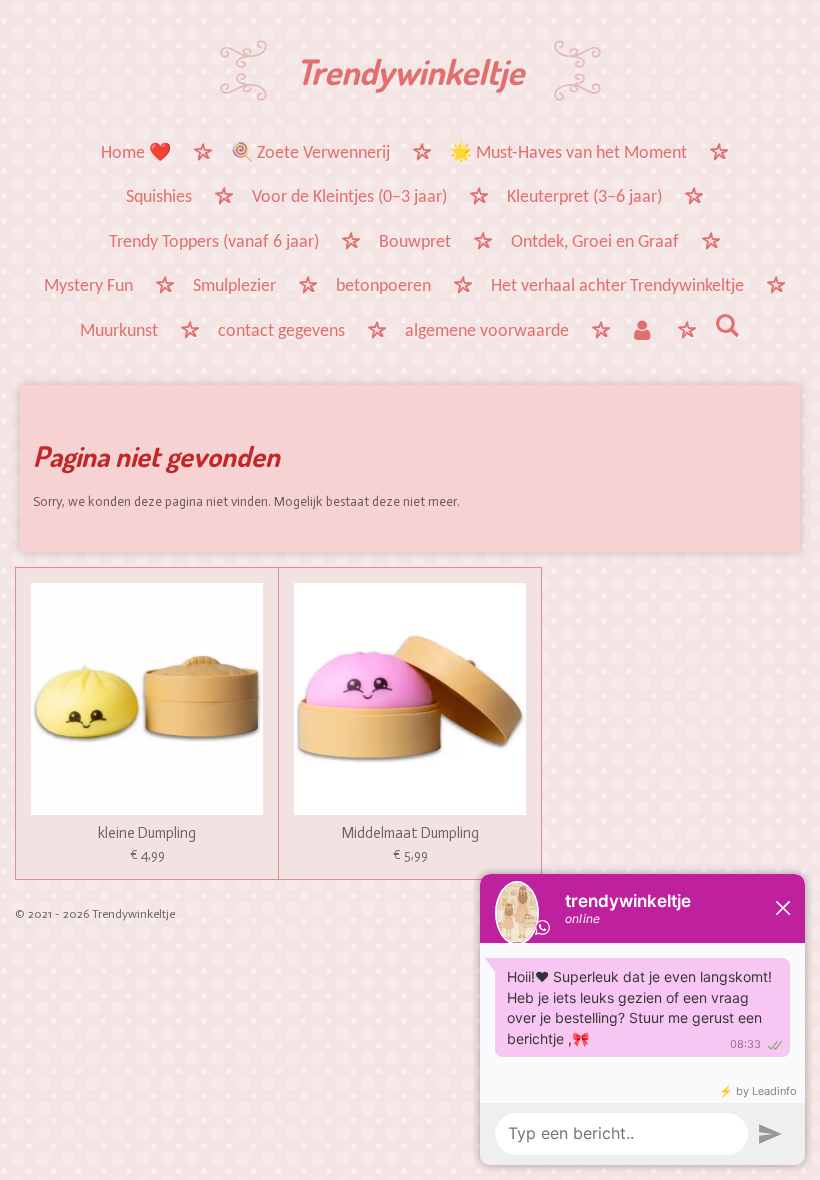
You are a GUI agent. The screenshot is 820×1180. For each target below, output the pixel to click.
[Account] (641, 333)
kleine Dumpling (147, 833)
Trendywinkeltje (410, 71)
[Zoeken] (727, 328)
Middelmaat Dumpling (410, 833)
